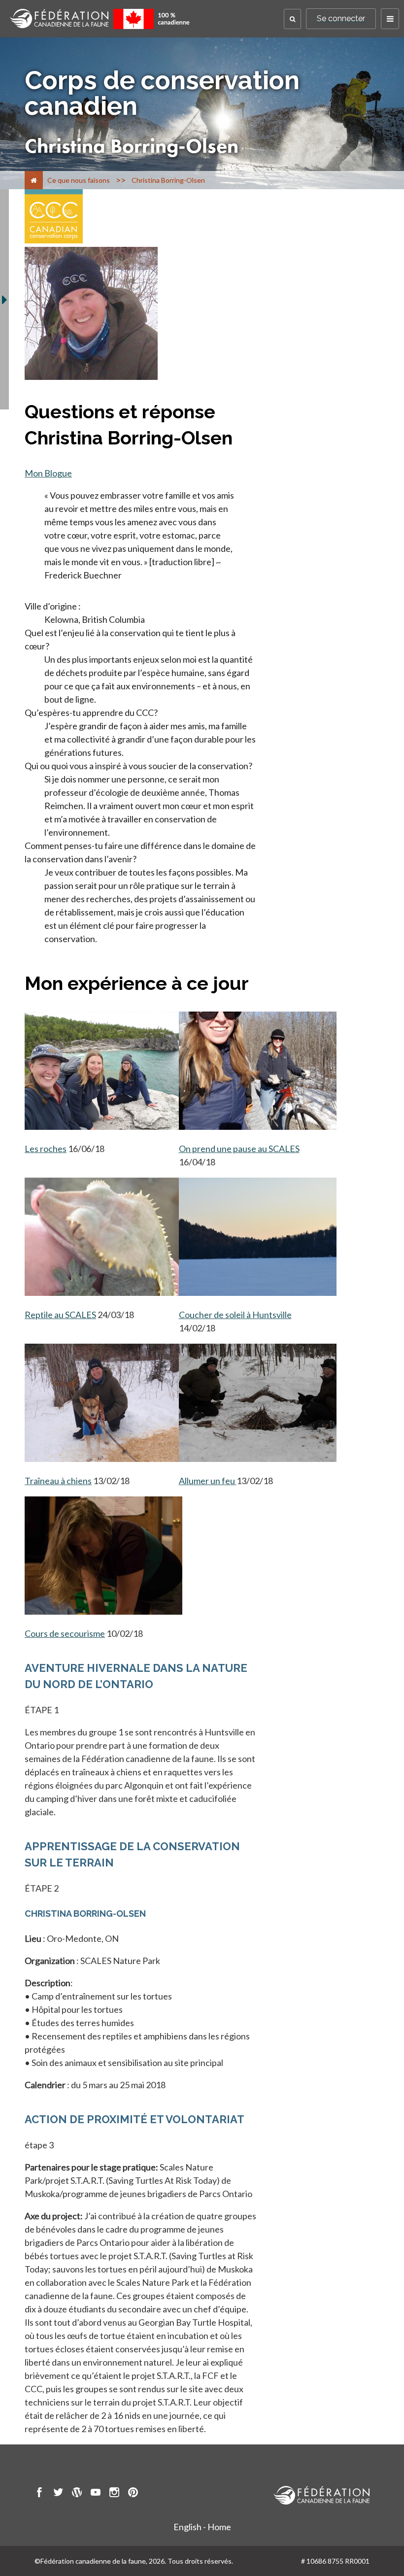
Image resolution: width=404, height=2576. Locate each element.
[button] (292, 19)
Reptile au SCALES (60, 1315)
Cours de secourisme (65, 1633)
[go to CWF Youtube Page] (96, 2494)
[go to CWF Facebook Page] (39, 2494)
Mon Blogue (48, 473)
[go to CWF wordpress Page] (77, 2494)
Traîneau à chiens (58, 1481)
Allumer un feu (208, 1481)
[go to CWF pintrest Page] (133, 2494)
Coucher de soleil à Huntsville (235, 1315)
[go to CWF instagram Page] (114, 2494)
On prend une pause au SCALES (239, 1149)
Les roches (46, 1149)
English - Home (202, 2527)
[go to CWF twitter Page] (58, 2494)
